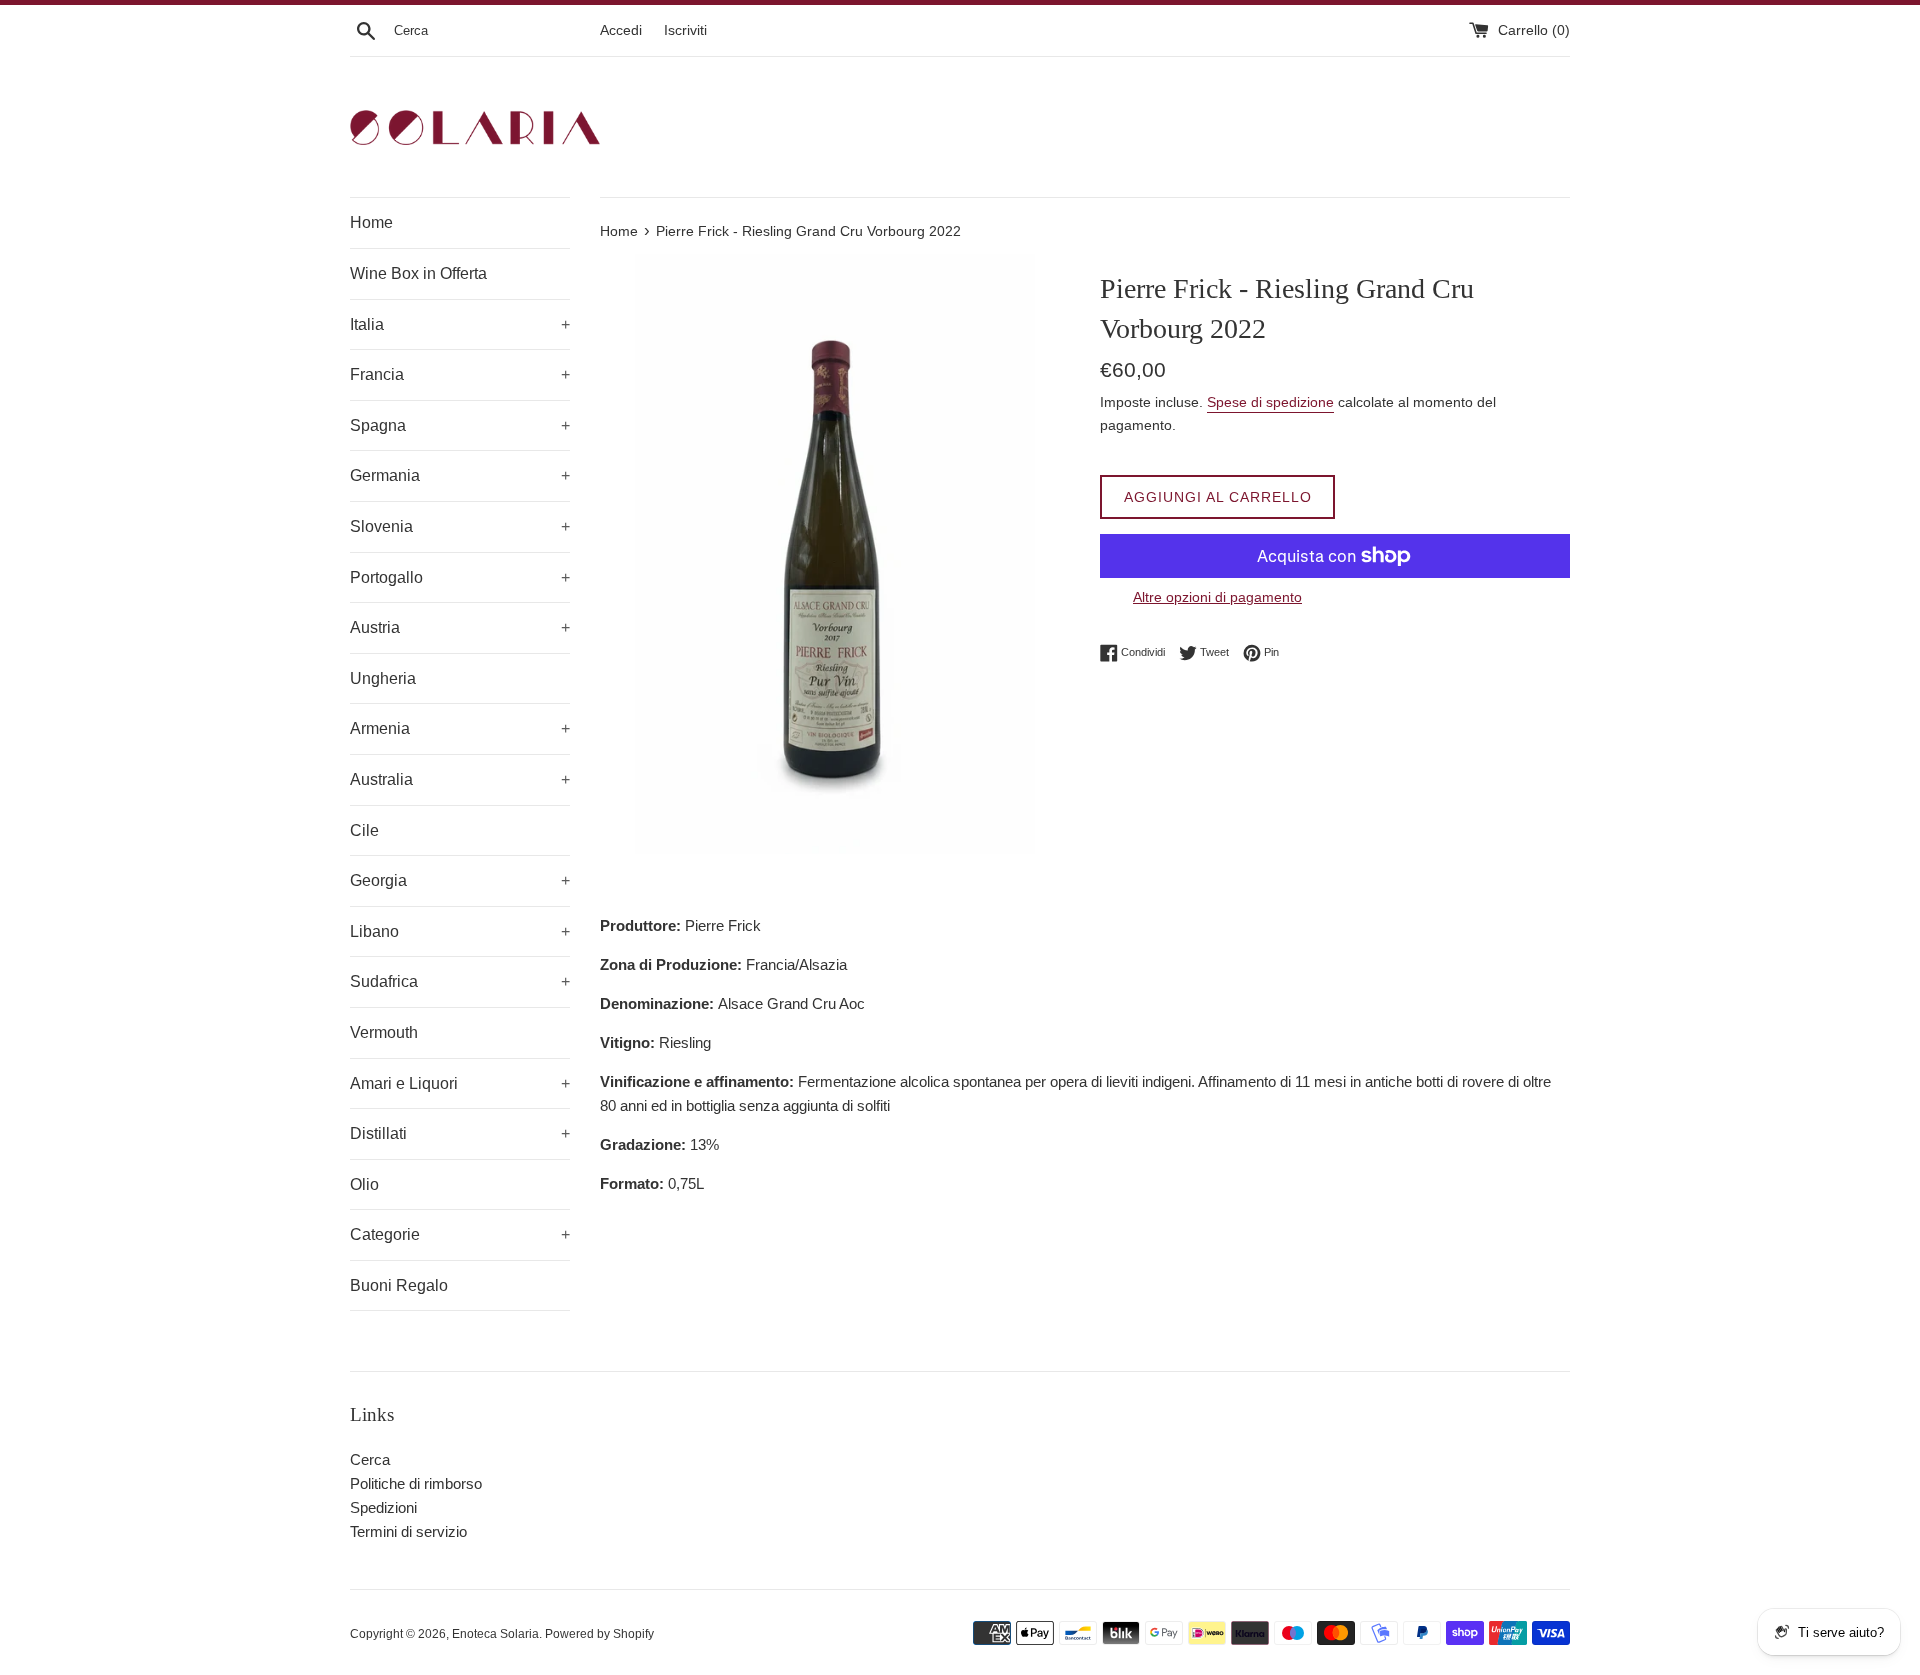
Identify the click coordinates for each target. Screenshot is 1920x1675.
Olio (364, 1184)
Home (371, 222)
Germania (460, 475)
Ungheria (383, 678)
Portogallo (460, 577)
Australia (460, 779)
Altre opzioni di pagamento (1217, 597)
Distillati (460, 1133)
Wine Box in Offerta (418, 273)
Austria (460, 627)
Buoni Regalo (399, 1285)
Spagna (460, 425)
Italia (460, 324)
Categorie (460, 1234)
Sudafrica (460, 981)
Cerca (370, 1459)
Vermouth (384, 1032)
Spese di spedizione (1270, 402)
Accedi (621, 30)
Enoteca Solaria (495, 1634)
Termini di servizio (408, 1531)
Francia (460, 374)
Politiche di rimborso (416, 1483)
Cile (364, 830)
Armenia (460, 728)
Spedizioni (383, 1507)
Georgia (460, 880)
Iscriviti (685, 30)
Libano (460, 931)
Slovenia (460, 526)
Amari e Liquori (460, 1083)
